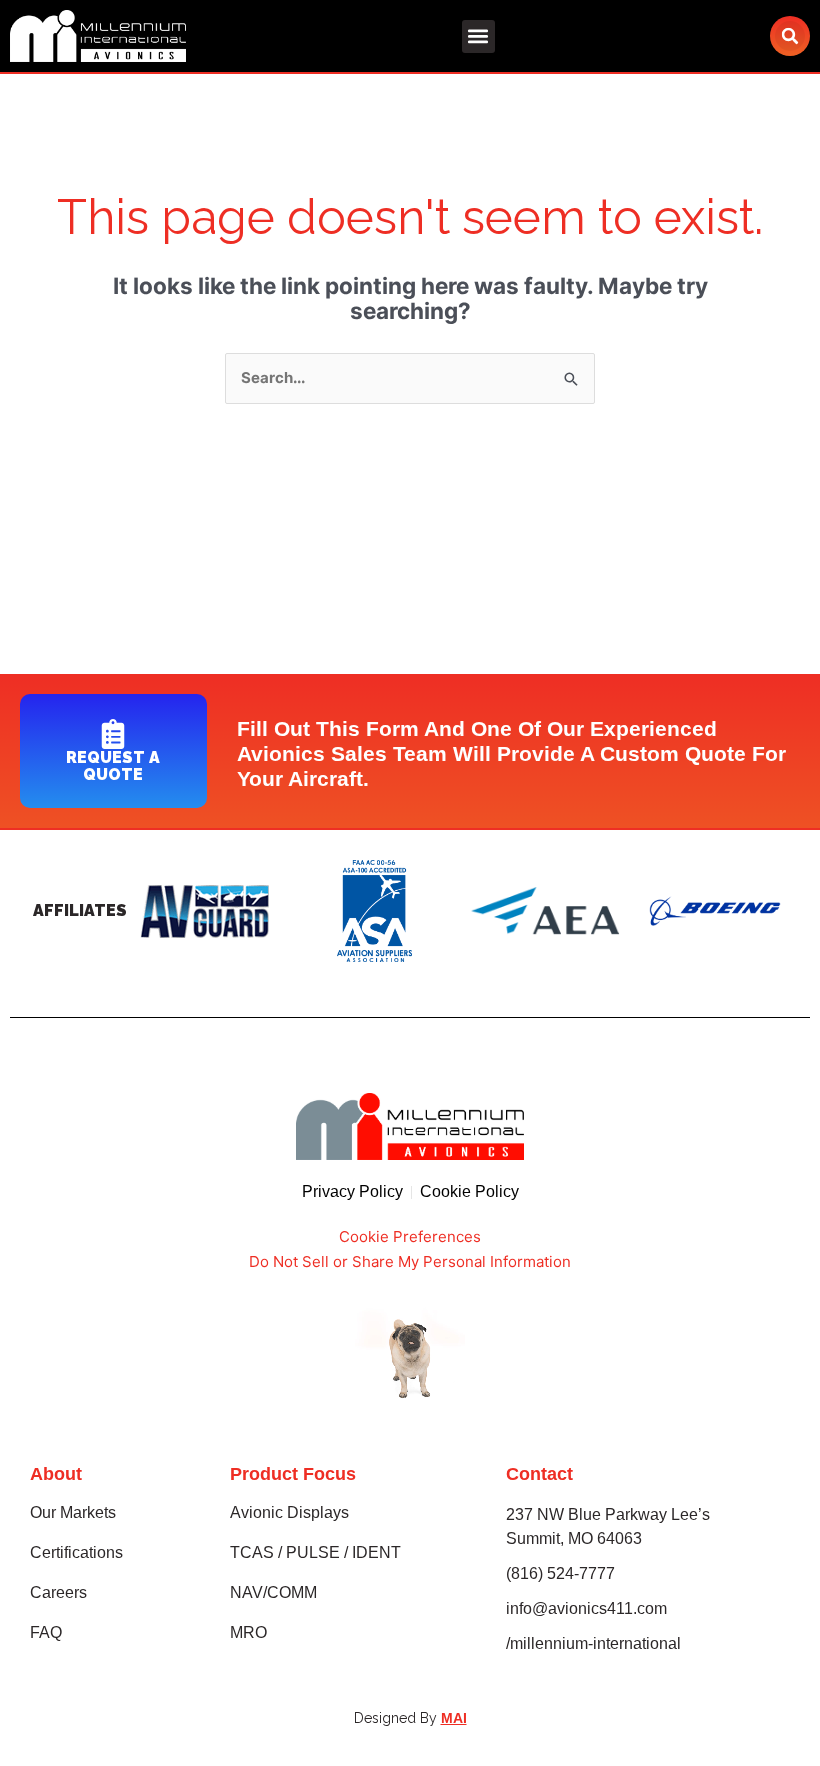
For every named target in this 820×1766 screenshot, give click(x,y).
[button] (478, 36)
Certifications (76, 1552)
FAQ (46, 1632)
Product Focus (293, 1474)
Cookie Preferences (410, 1236)
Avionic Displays (289, 1512)
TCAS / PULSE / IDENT (315, 1552)
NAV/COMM (273, 1592)
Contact (539, 1474)
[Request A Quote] (113, 734)
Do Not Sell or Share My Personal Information (410, 1261)
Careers (58, 1592)
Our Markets (73, 1512)
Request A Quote (113, 766)
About (56, 1474)
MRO (248, 1632)
